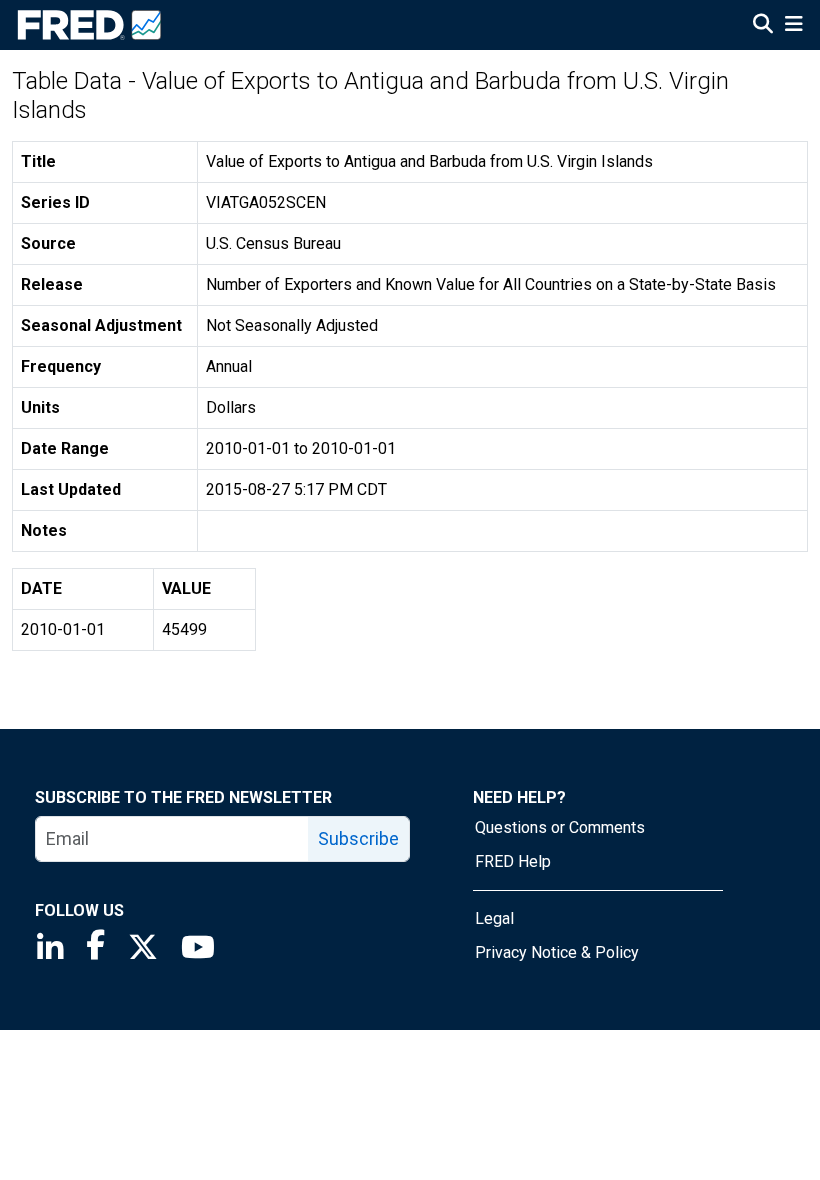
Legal (494, 918)
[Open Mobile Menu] (793, 26)
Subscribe (358, 838)
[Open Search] (763, 26)
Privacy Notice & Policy (557, 952)
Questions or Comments (560, 827)
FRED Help (513, 861)
